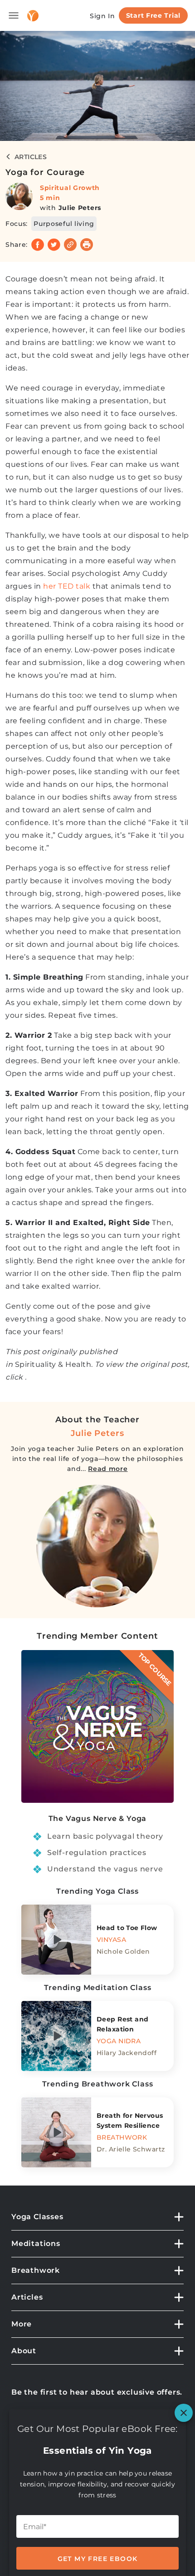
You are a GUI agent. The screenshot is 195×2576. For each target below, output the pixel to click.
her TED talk (67, 586)
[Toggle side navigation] (14, 15)
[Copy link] (70, 245)
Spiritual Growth (70, 188)
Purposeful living (64, 224)
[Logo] (33, 16)
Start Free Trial (153, 15)
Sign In (102, 16)
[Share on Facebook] (38, 245)
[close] (184, 2413)
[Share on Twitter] (54, 245)
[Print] (87, 245)
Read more (108, 1469)
